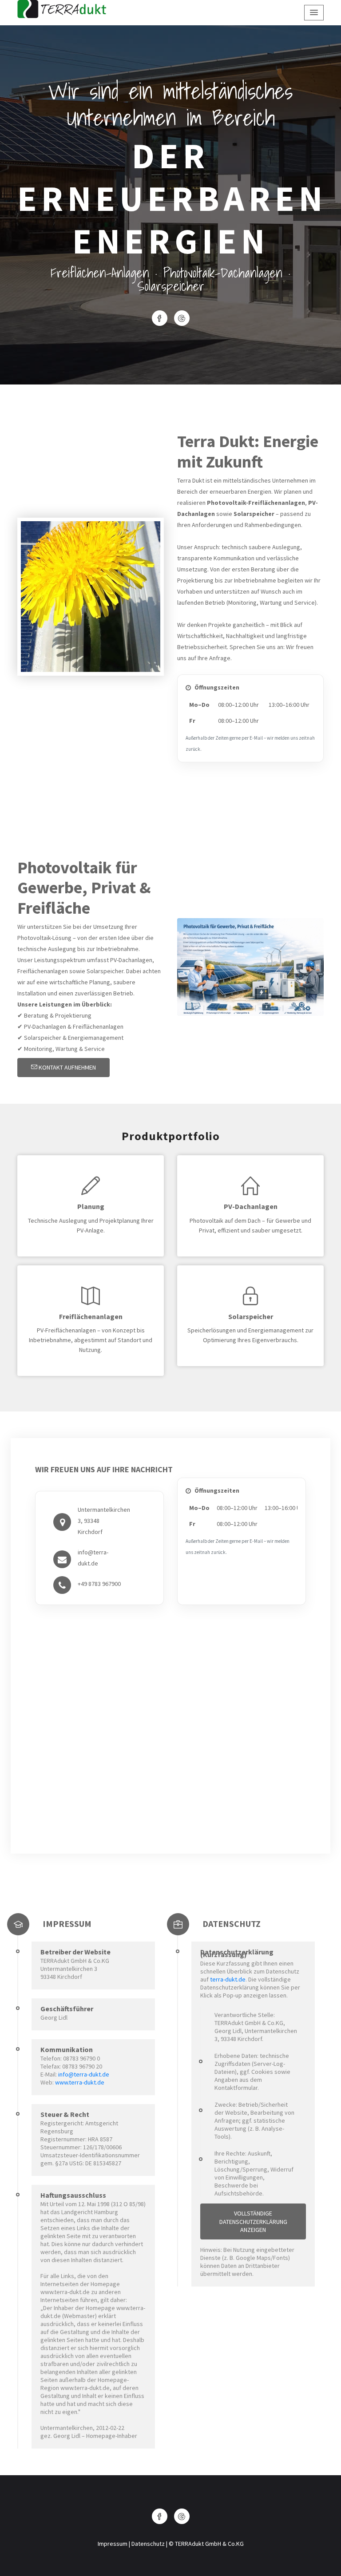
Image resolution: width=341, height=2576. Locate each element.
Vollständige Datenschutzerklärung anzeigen (253, 2221)
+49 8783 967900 (99, 1584)
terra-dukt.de (228, 1979)
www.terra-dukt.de (80, 2082)
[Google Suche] (182, 318)
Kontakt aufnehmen (67, 1067)
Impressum (113, 2544)
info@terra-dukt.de (84, 2074)
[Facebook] (160, 318)
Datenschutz (148, 2544)
